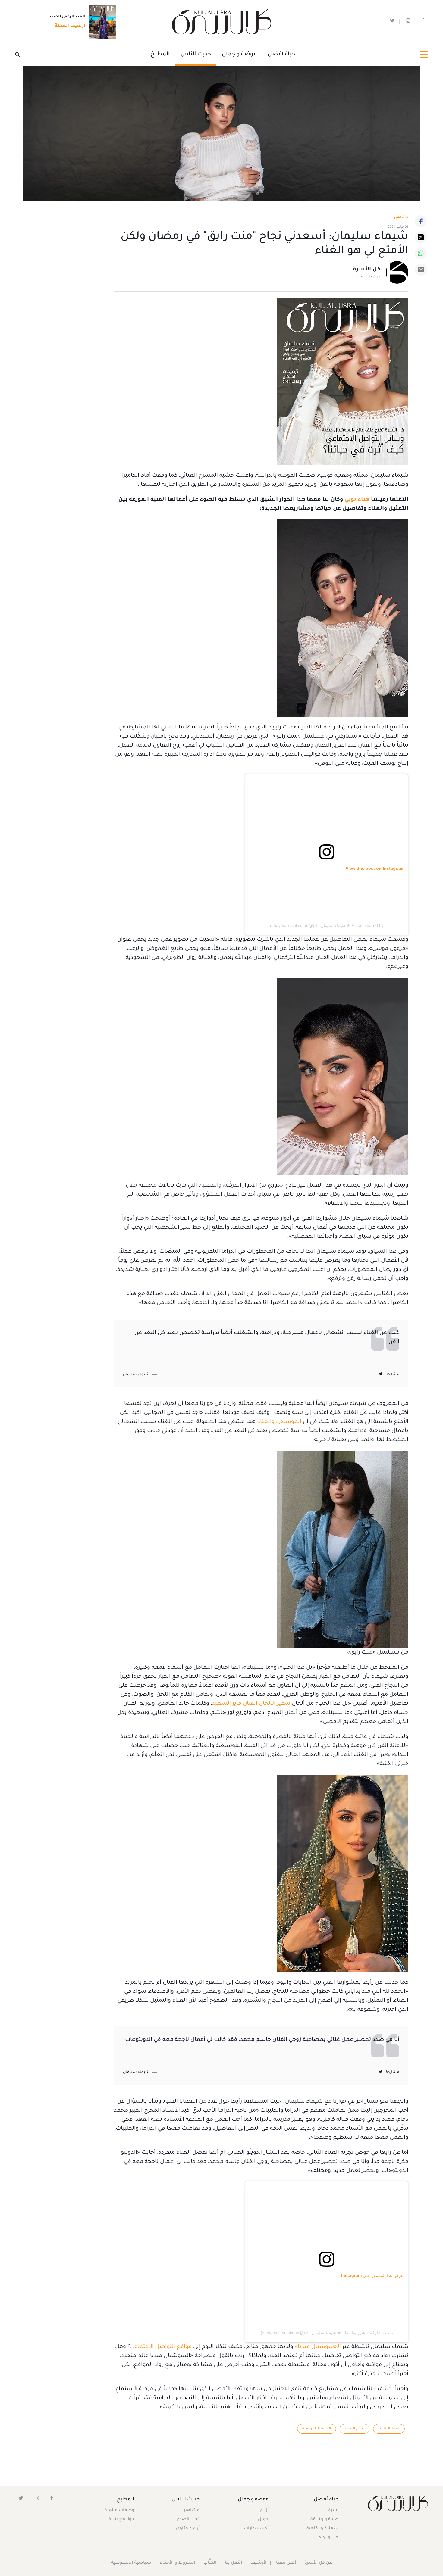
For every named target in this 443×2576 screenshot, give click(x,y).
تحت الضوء (188, 2520)
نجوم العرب (355, 2429)
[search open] (21, 55)
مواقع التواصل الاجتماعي (161, 2347)
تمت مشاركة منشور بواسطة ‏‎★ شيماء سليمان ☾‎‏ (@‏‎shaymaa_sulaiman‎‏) (327, 2333)
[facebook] (423, 22)
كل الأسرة (367, 270)
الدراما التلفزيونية (317, 2429)
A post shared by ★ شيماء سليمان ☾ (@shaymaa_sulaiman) (327, 925)
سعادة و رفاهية (322, 2529)
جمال (263, 2520)
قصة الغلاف (389, 2429)
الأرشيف (259, 2563)
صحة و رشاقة (324, 2520)
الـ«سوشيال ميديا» (318, 2347)
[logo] (222, 22)
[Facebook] (421, 221)
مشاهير (192, 2511)
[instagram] (408, 22)
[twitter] (392, 22)
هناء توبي (357, 500)
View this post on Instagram (374, 868)
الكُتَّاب (210, 2563)
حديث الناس (196, 55)
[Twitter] (421, 237)
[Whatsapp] (421, 253)
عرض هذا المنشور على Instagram (372, 2275)
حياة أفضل (281, 55)
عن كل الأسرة (318, 2563)
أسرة (333, 2511)
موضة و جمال (239, 55)
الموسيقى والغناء (279, 1422)
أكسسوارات (256, 2529)
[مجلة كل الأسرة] (397, 2503)
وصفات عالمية (119, 2511)
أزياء (264, 2511)
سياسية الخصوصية (131, 2563)
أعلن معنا (286, 2563)
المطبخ (160, 55)
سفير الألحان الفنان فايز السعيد (251, 1704)
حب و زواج (328, 2538)
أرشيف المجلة (70, 26)
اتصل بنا (233, 2563)
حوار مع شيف (120, 2520)
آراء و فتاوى (188, 2529)
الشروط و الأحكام (177, 2563)
